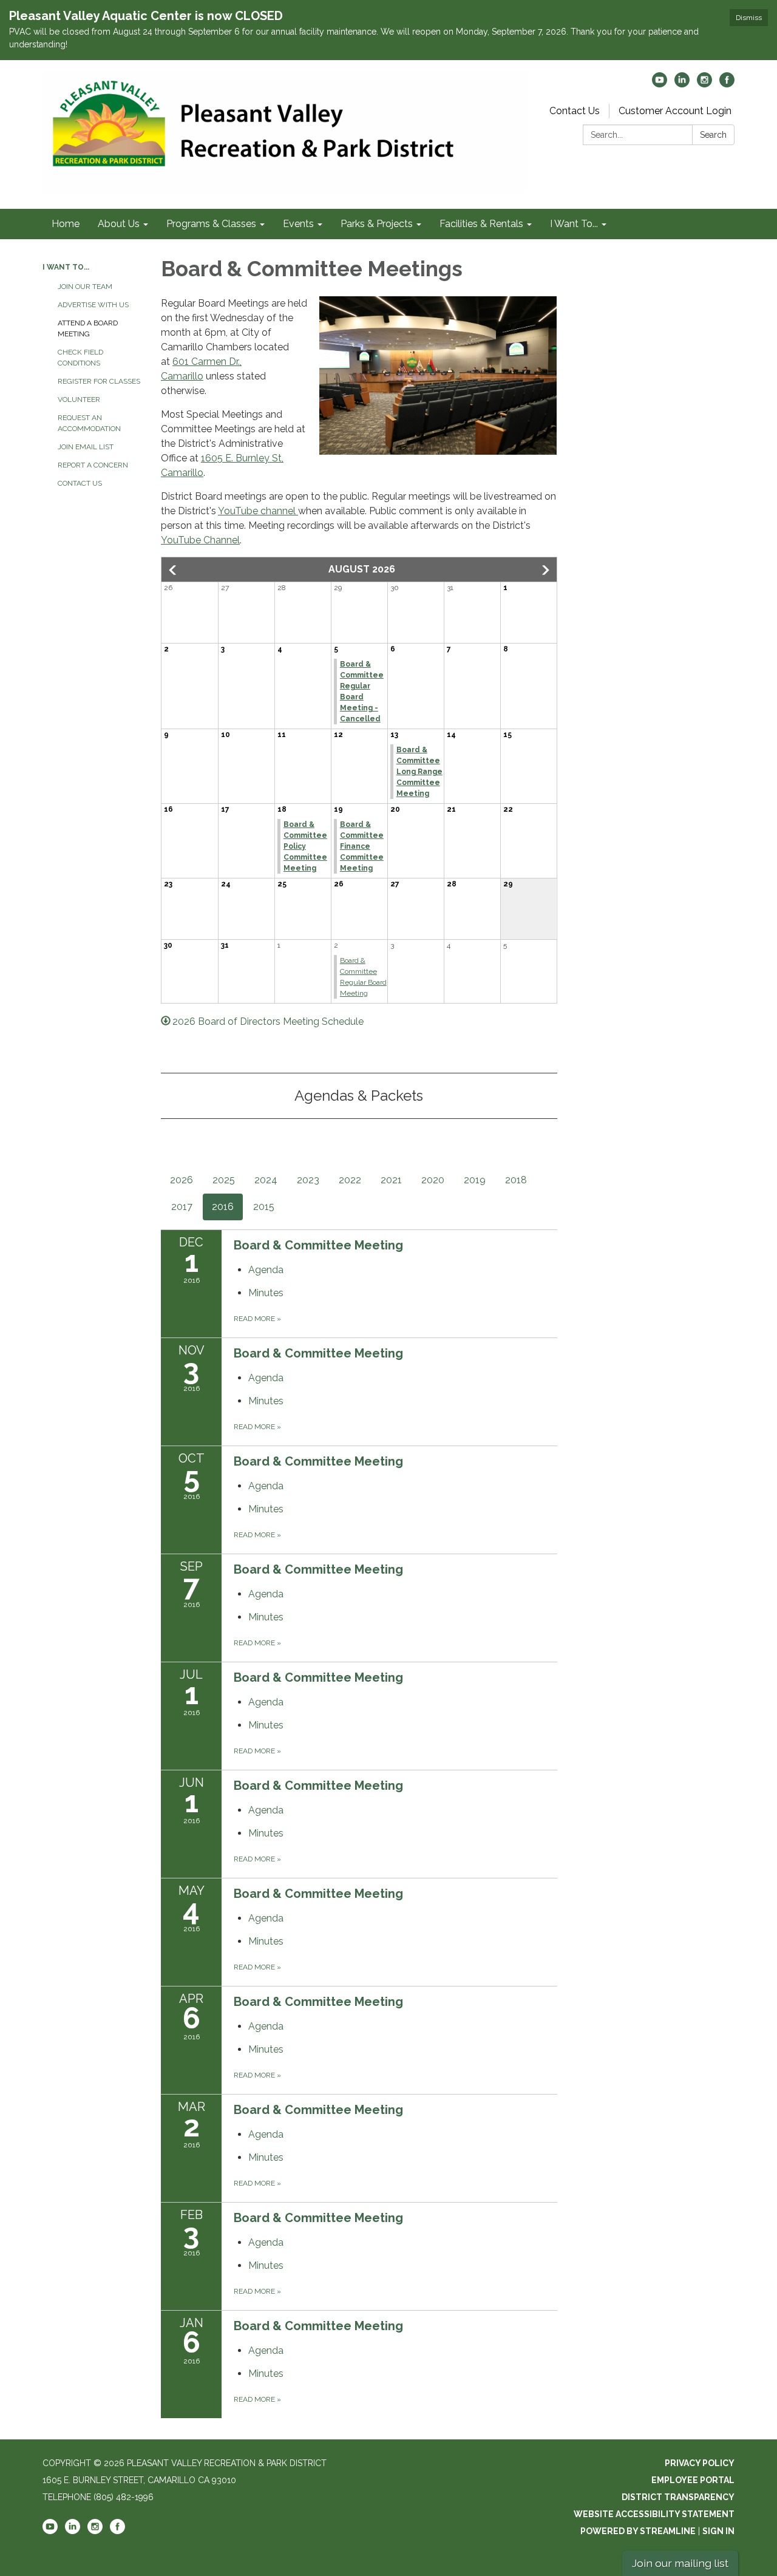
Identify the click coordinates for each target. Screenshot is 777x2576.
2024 (266, 1180)
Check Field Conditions (80, 358)
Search (713, 135)
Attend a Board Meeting (88, 328)
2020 (433, 1180)
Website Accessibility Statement (654, 2514)
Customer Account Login (675, 111)
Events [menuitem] (298, 224)
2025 (224, 1180)
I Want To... (66, 267)
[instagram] (704, 84)
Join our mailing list (680, 2563)
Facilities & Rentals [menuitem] (481, 224)
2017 (182, 1207)
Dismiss (749, 18)
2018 (516, 1180)
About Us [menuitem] (119, 224)
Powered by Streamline (638, 2531)
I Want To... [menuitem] (574, 224)
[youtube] (660, 84)
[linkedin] (682, 84)
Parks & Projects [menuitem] (377, 224)
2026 (182, 1180)
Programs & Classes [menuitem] (211, 224)
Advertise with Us (93, 305)
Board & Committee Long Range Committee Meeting (419, 772)
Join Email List (86, 447)
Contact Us (575, 111)
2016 (223, 1207)
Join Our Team (85, 287)
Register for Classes (99, 381)
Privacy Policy (700, 2463)
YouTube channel (258, 511)
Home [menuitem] (66, 224)
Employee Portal (693, 2480)
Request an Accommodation (89, 423)
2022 (350, 1180)
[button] (174, 570)
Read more (257, 1319)
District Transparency (678, 2497)
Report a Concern (93, 465)
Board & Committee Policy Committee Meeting (305, 846)
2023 (308, 1180)
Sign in (718, 2531)
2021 (391, 1180)
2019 (475, 1180)
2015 (264, 1207)
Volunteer (79, 399)
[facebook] (727, 84)
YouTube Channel (200, 540)
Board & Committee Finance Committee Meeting (362, 846)
